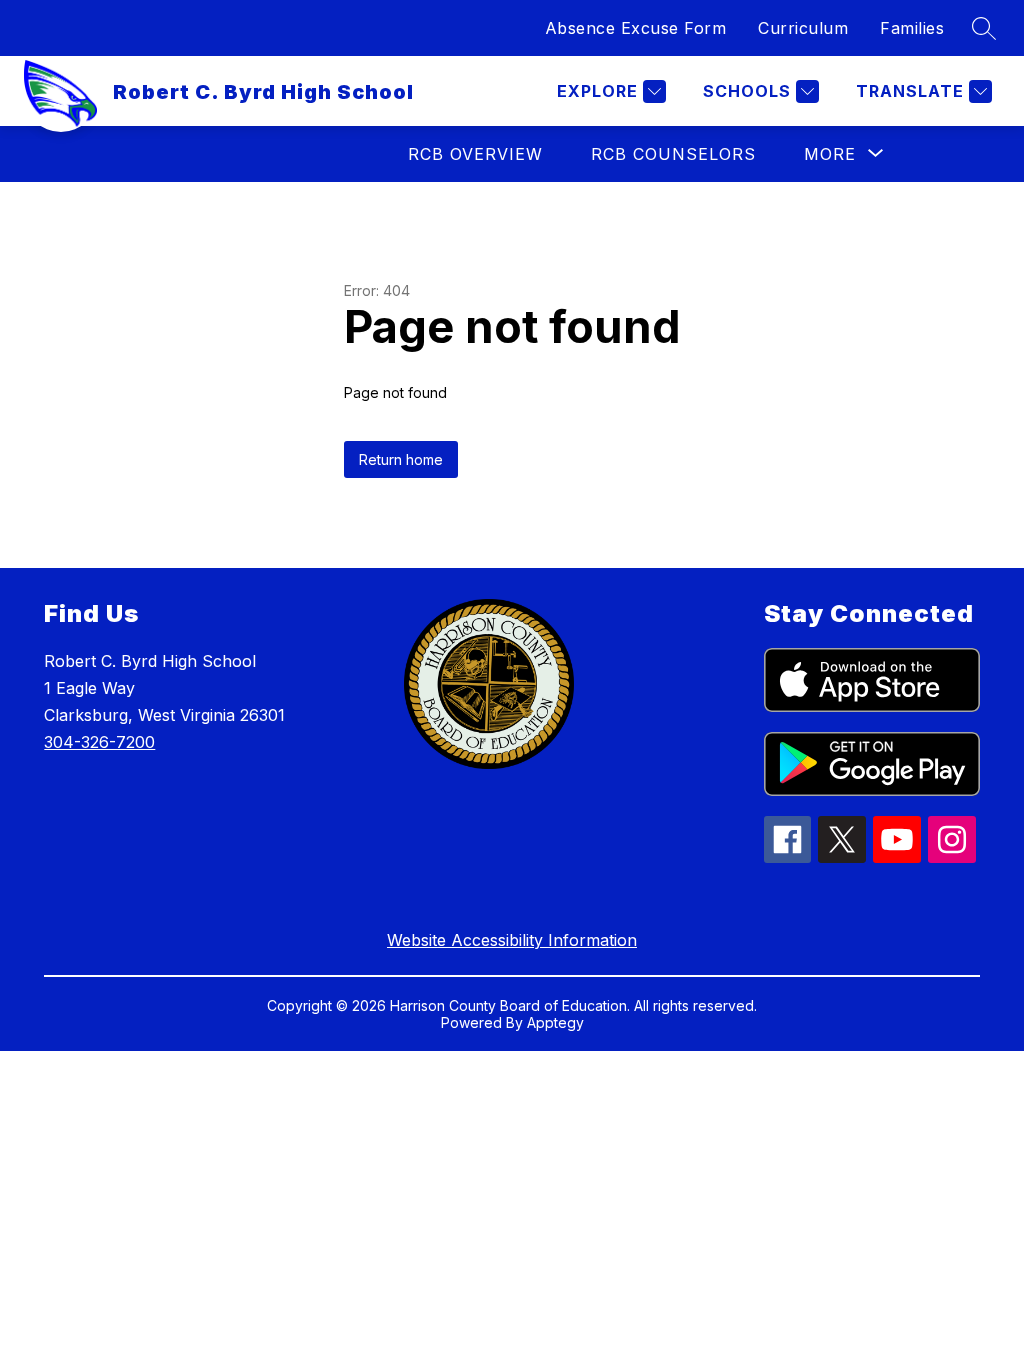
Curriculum (803, 28)
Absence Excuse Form (636, 28)
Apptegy (555, 1022)
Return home (401, 459)
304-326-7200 (99, 742)
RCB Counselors (673, 154)
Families (912, 28)
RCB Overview (475, 154)
